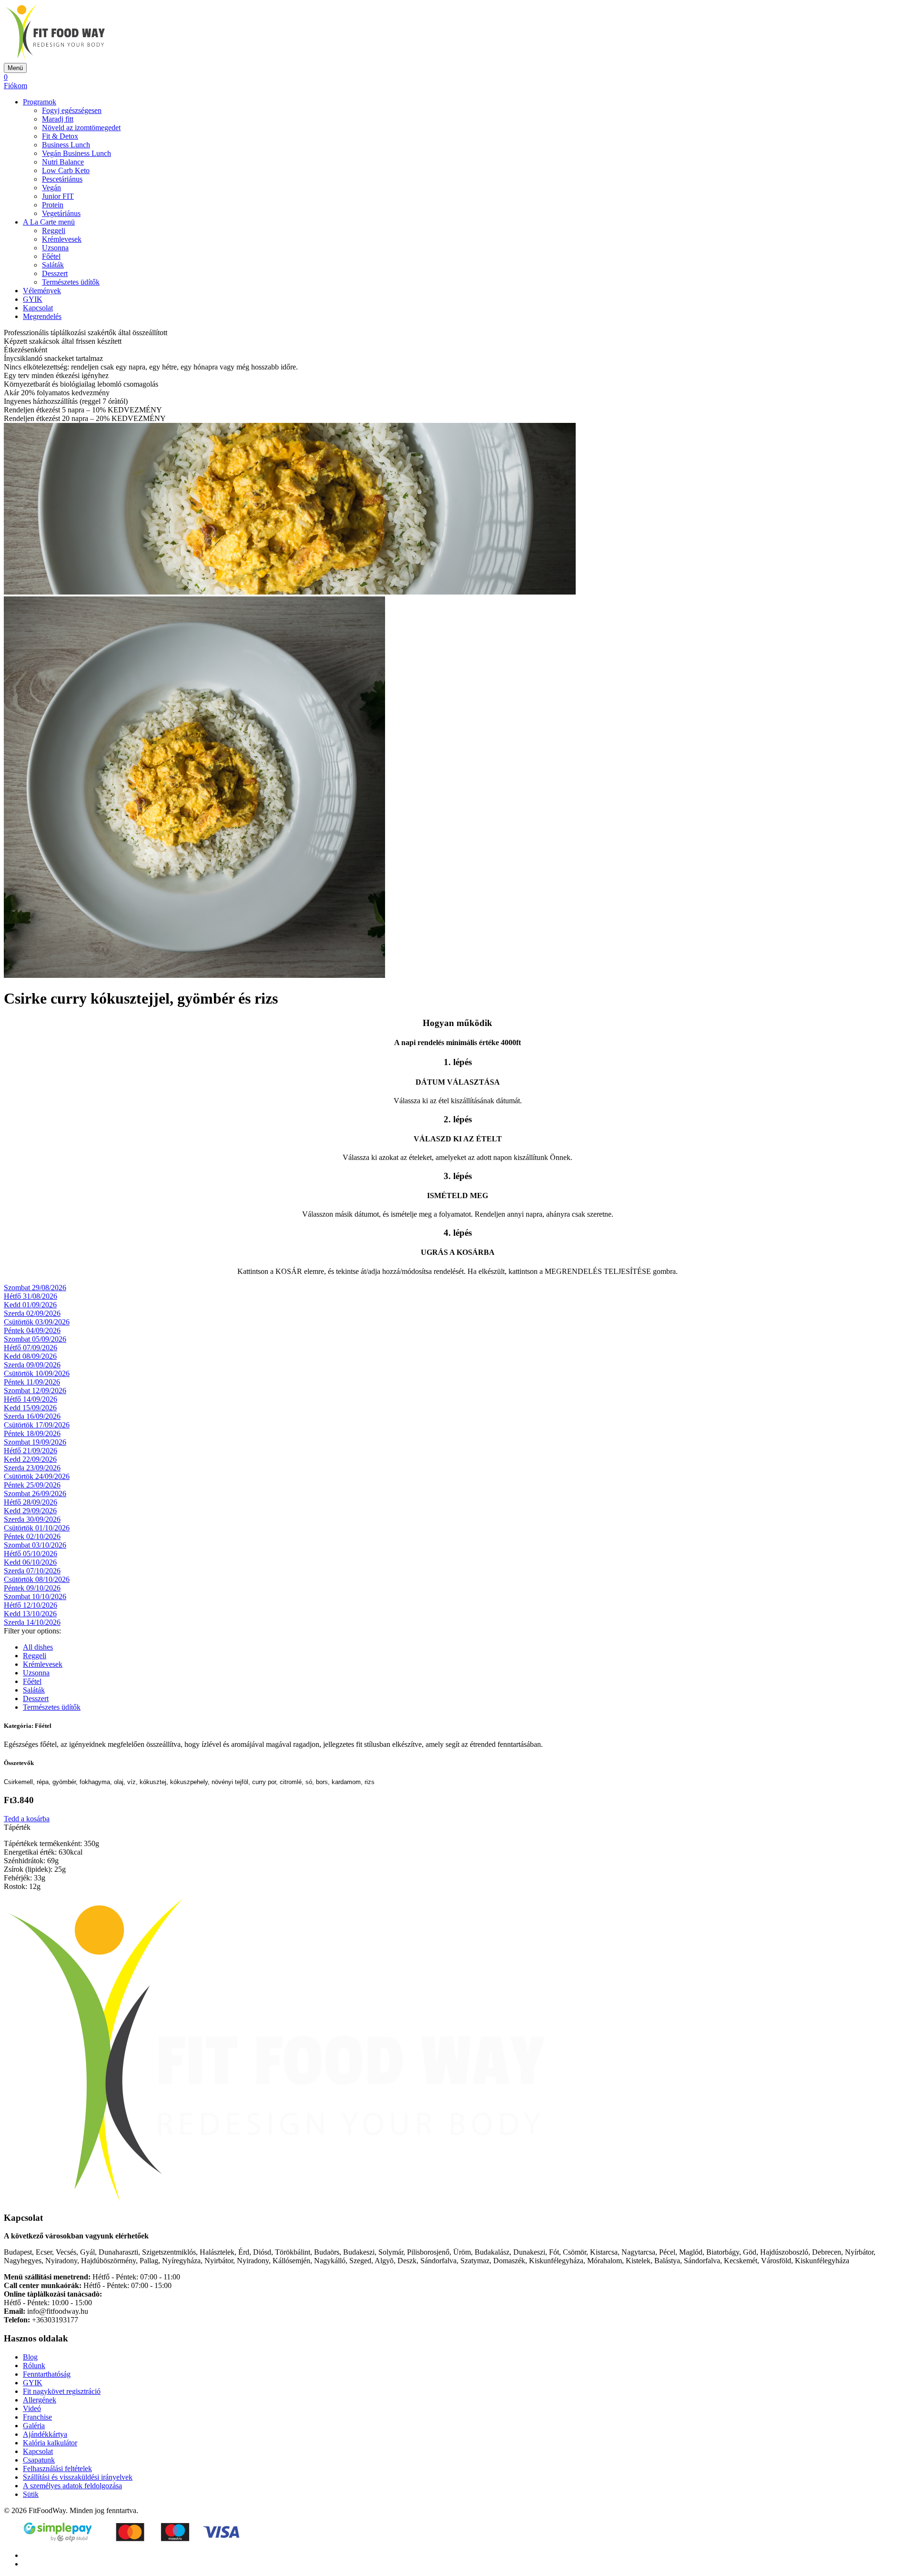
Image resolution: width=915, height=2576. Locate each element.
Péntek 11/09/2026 (32, 1382)
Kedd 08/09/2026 (30, 1356)
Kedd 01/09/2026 (30, 1305)
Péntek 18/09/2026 (32, 1433)
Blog (30, 2357)
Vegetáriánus (61, 213)
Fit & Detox (60, 136)
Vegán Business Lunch (76, 153)
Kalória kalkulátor (50, 2443)
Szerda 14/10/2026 (32, 1622)
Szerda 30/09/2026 (32, 1519)
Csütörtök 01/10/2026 (37, 1528)
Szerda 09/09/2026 (32, 1365)
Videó (32, 2408)
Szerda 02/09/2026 (32, 1313)
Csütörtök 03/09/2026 (37, 1322)
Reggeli (54, 231)
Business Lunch (66, 145)
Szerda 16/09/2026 (32, 1416)
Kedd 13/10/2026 (30, 1614)
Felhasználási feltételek (57, 2468)
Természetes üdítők (71, 282)
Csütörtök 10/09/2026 (37, 1373)
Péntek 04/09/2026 (32, 1330)
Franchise (37, 2417)
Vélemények (42, 291)
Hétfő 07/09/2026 (30, 1348)
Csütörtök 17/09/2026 (37, 1425)
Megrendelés (42, 316)
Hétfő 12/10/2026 (30, 1605)
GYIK (33, 299)
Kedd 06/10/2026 (30, 1562)
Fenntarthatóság (47, 2374)
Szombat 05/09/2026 (35, 1339)
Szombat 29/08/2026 (35, 1288)
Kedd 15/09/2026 (30, 1408)
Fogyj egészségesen (72, 110)
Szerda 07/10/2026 (32, 1571)
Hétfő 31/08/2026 (30, 1296)
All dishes (38, 1647)
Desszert (55, 273)
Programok (40, 102)
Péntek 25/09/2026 (32, 1485)
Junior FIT (58, 196)
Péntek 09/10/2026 (32, 1588)
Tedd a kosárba (27, 1819)
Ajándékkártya (45, 2434)
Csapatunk (39, 2460)
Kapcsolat (38, 308)
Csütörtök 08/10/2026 (37, 1579)
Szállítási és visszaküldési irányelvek (78, 2477)
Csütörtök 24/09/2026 (37, 1476)
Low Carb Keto (66, 170)
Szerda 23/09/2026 (32, 1468)
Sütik (31, 2494)
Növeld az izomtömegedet (81, 128)
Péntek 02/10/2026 (32, 1536)
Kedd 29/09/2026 (30, 1511)
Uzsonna (55, 248)
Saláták (53, 265)
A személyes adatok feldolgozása (72, 2486)
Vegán (51, 188)
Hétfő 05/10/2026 (30, 1554)
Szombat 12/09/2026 (35, 1391)
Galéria (34, 2426)
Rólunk (34, 2366)
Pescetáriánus (62, 179)
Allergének (40, 2400)
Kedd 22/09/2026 (30, 1459)
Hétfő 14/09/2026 (30, 1399)
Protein (53, 205)
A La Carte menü (49, 222)
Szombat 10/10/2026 (35, 1596)
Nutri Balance (63, 162)
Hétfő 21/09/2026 (30, 1451)
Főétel (51, 256)
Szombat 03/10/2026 (35, 1545)
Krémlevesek (62, 239)
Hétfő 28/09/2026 (30, 1502)
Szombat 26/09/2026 (35, 1493)
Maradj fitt (58, 119)
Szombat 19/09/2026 (35, 1442)
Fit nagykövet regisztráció (62, 2391)
